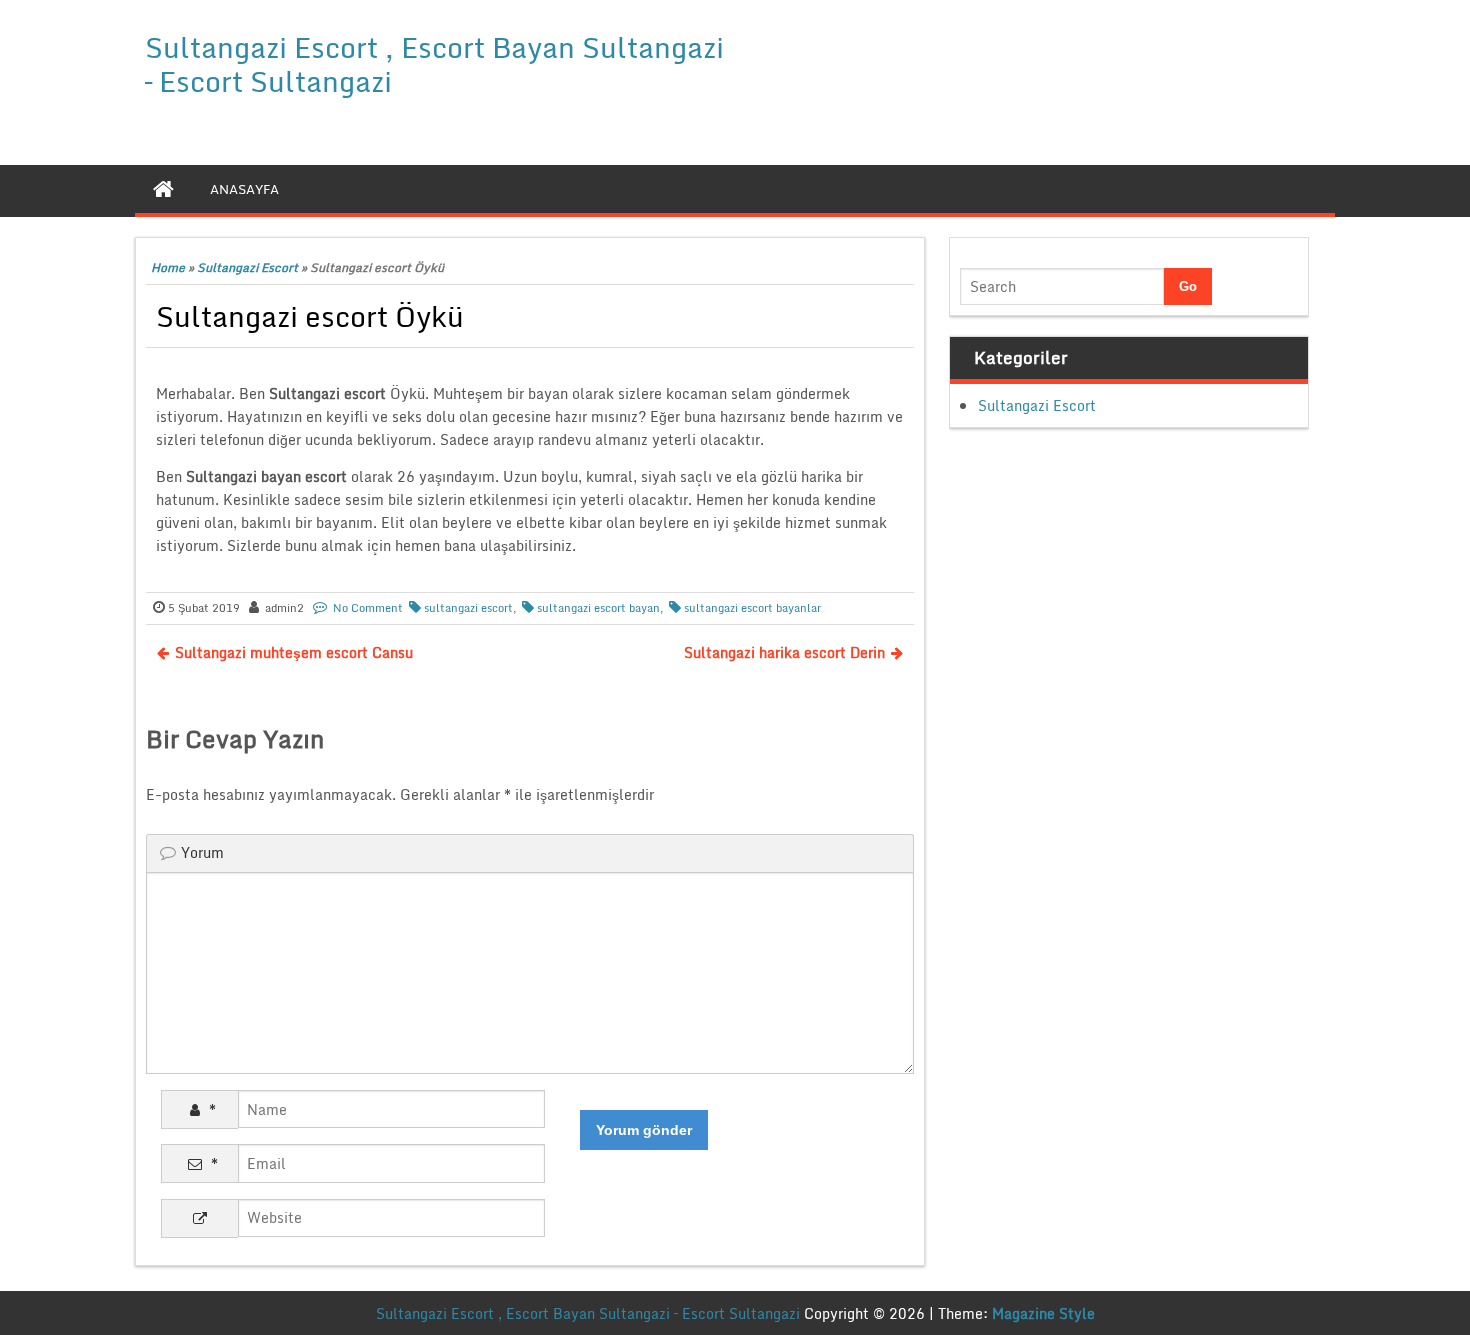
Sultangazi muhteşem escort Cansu (294, 652)
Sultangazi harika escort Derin (784, 652)
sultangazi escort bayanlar (752, 608)
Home (168, 267)
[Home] (163, 189)
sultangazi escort (468, 608)
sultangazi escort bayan (598, 608)
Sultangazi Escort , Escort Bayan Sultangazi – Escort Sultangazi (434, 64)
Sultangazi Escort (247, 267)
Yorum (202, 852)
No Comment (368, 608)
